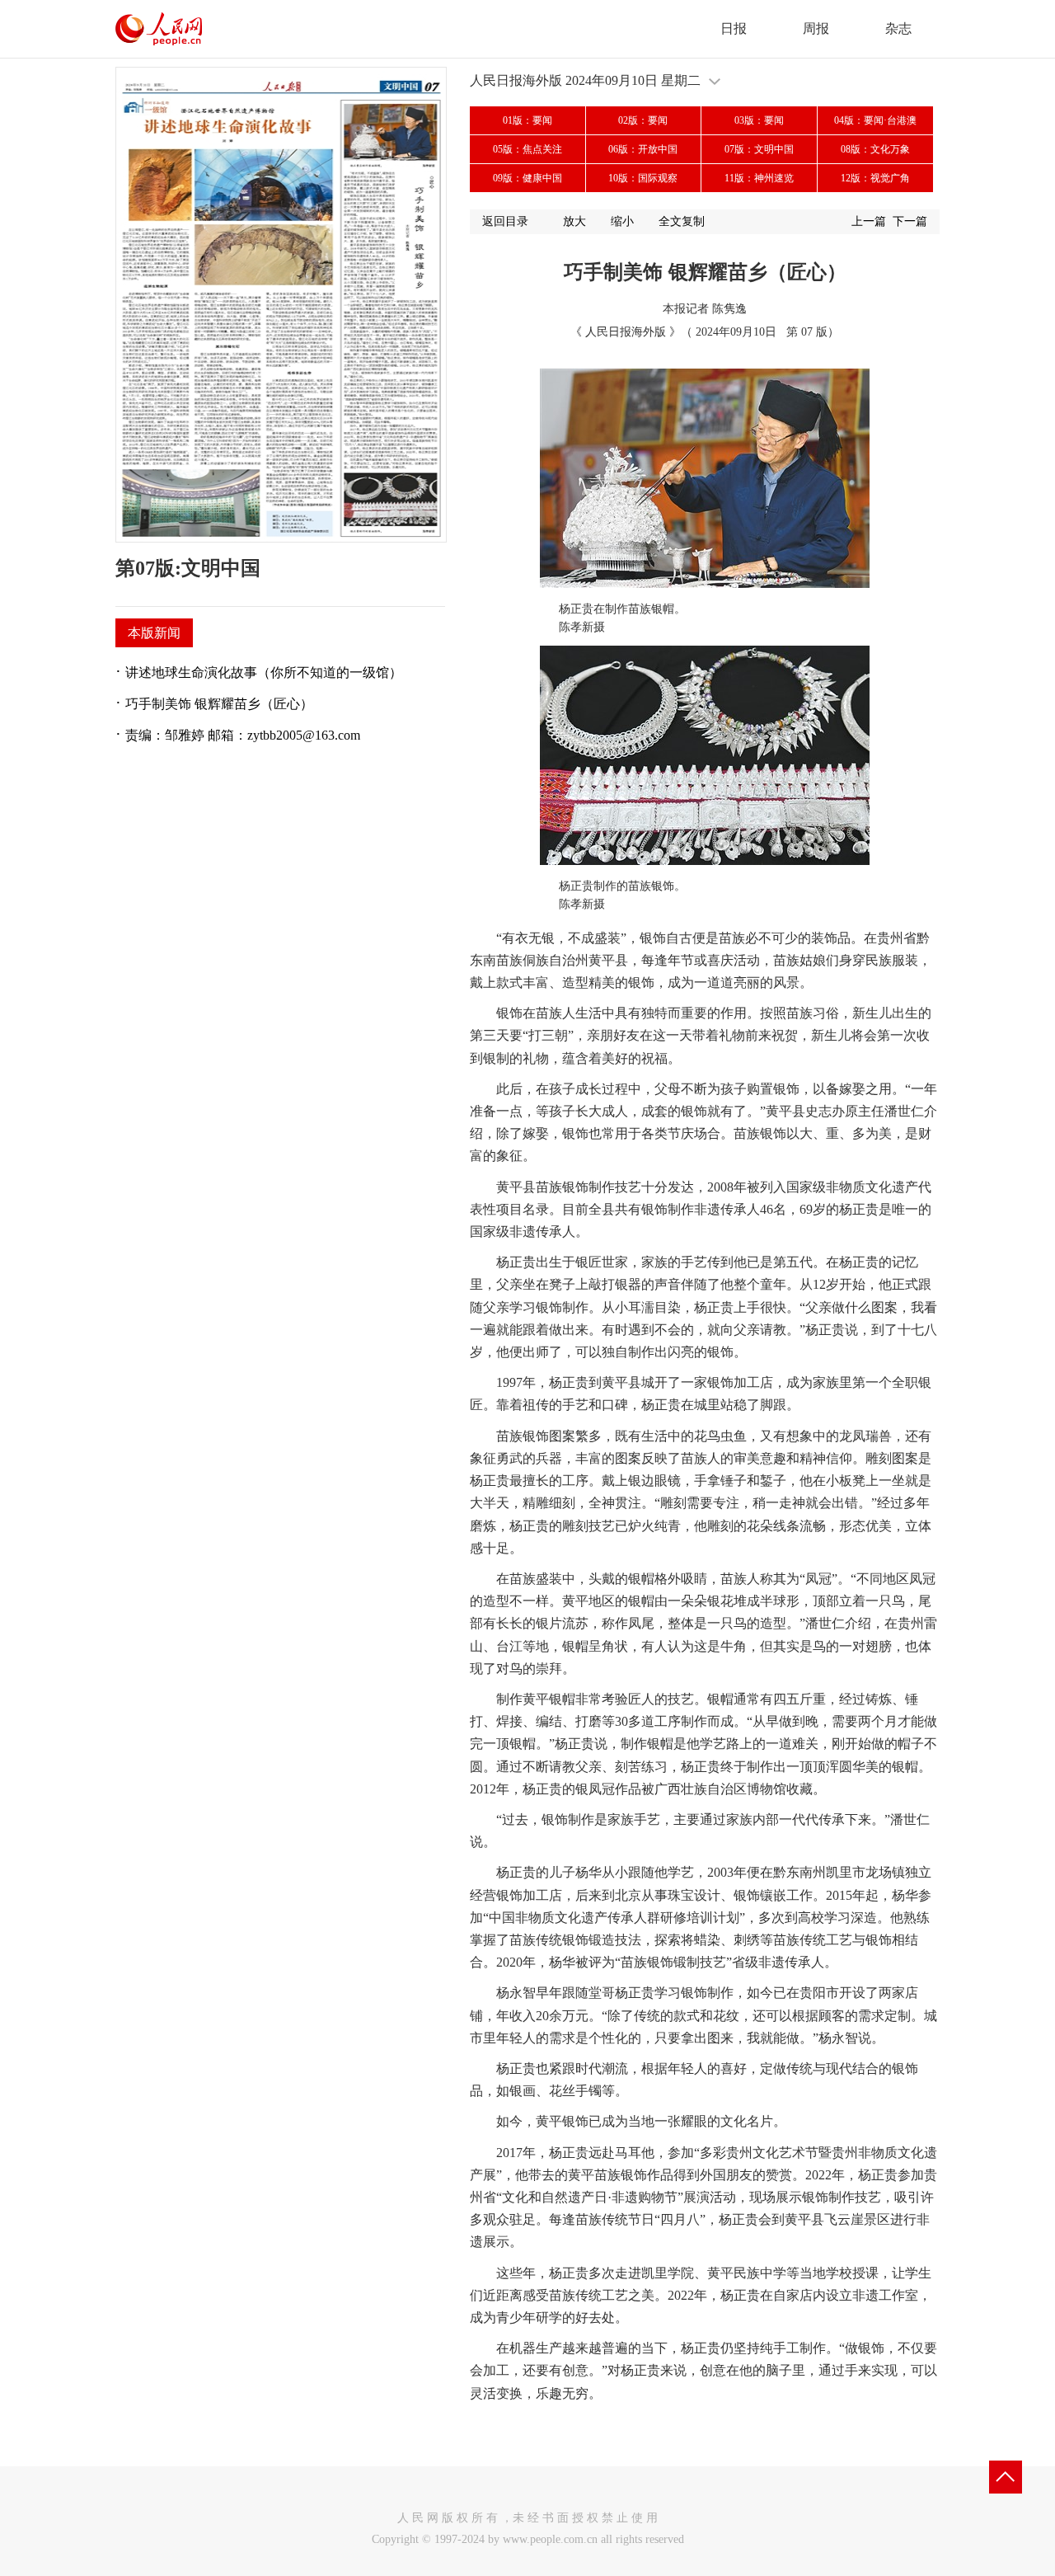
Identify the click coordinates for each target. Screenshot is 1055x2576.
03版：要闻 (759, 120)
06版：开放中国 (643, 149)
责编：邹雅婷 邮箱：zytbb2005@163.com (243, 735)
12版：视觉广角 (875, 178)
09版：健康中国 (527, 178)
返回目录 (505, 221)
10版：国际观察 (643, 178)
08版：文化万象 (875, 149)
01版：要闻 (527, 120)
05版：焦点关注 (527, 149)
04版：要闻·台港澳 (875, 120)
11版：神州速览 (759, 178)
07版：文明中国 (759, 149)
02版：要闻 (643, 120)
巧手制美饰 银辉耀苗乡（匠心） (219, 704)
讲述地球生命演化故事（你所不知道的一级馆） (264, 672)
